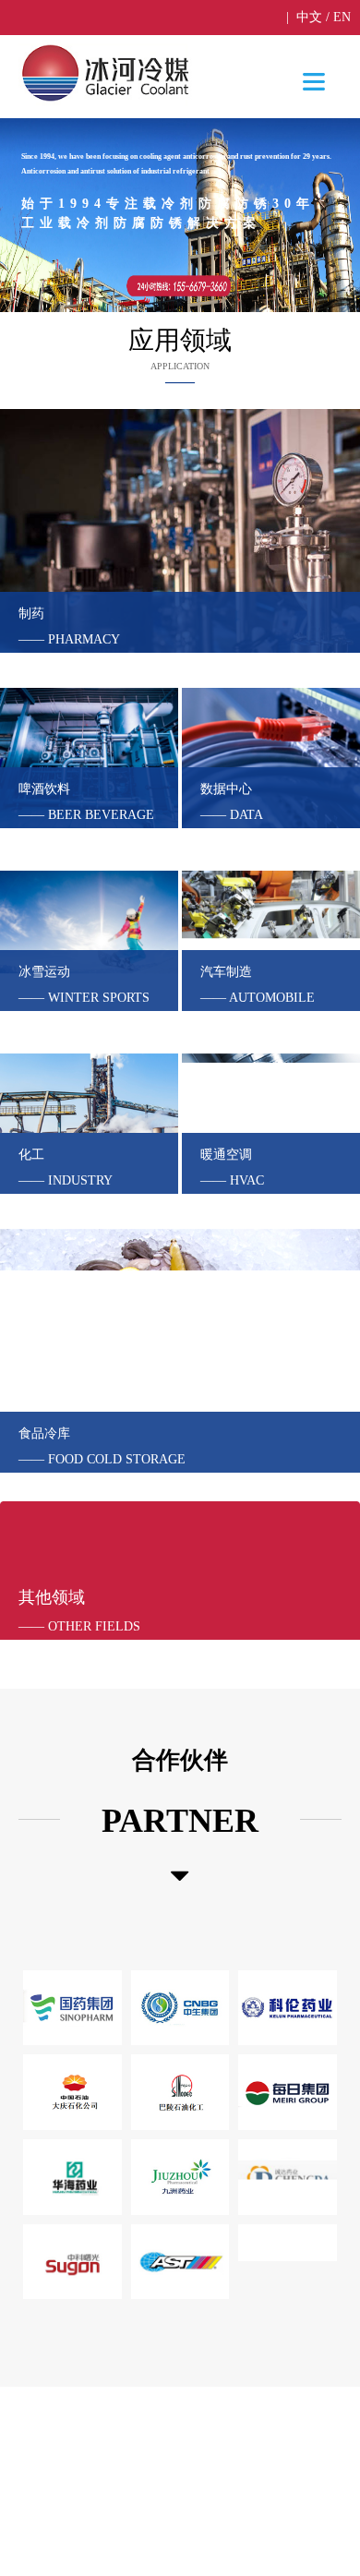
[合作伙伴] (180, 1876)
